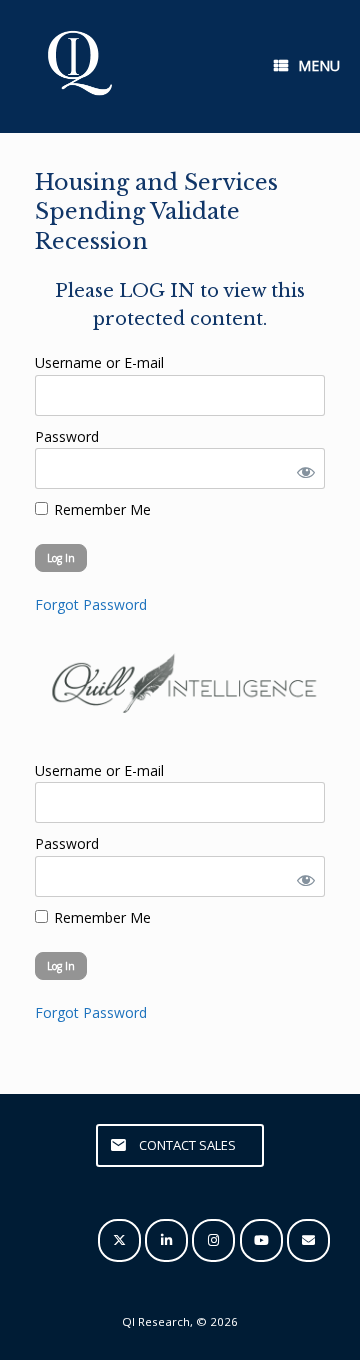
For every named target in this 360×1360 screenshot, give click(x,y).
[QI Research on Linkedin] (166, 1240)
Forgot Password (91, 604)
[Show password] (302, 468)
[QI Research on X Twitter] (119, 1240)
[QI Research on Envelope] (308, 1240)
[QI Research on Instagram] (213, 1240)
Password (67, 436)
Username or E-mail (99, 362)
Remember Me (100, 509)
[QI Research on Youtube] (261, 1240)
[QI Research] (78, 66)
